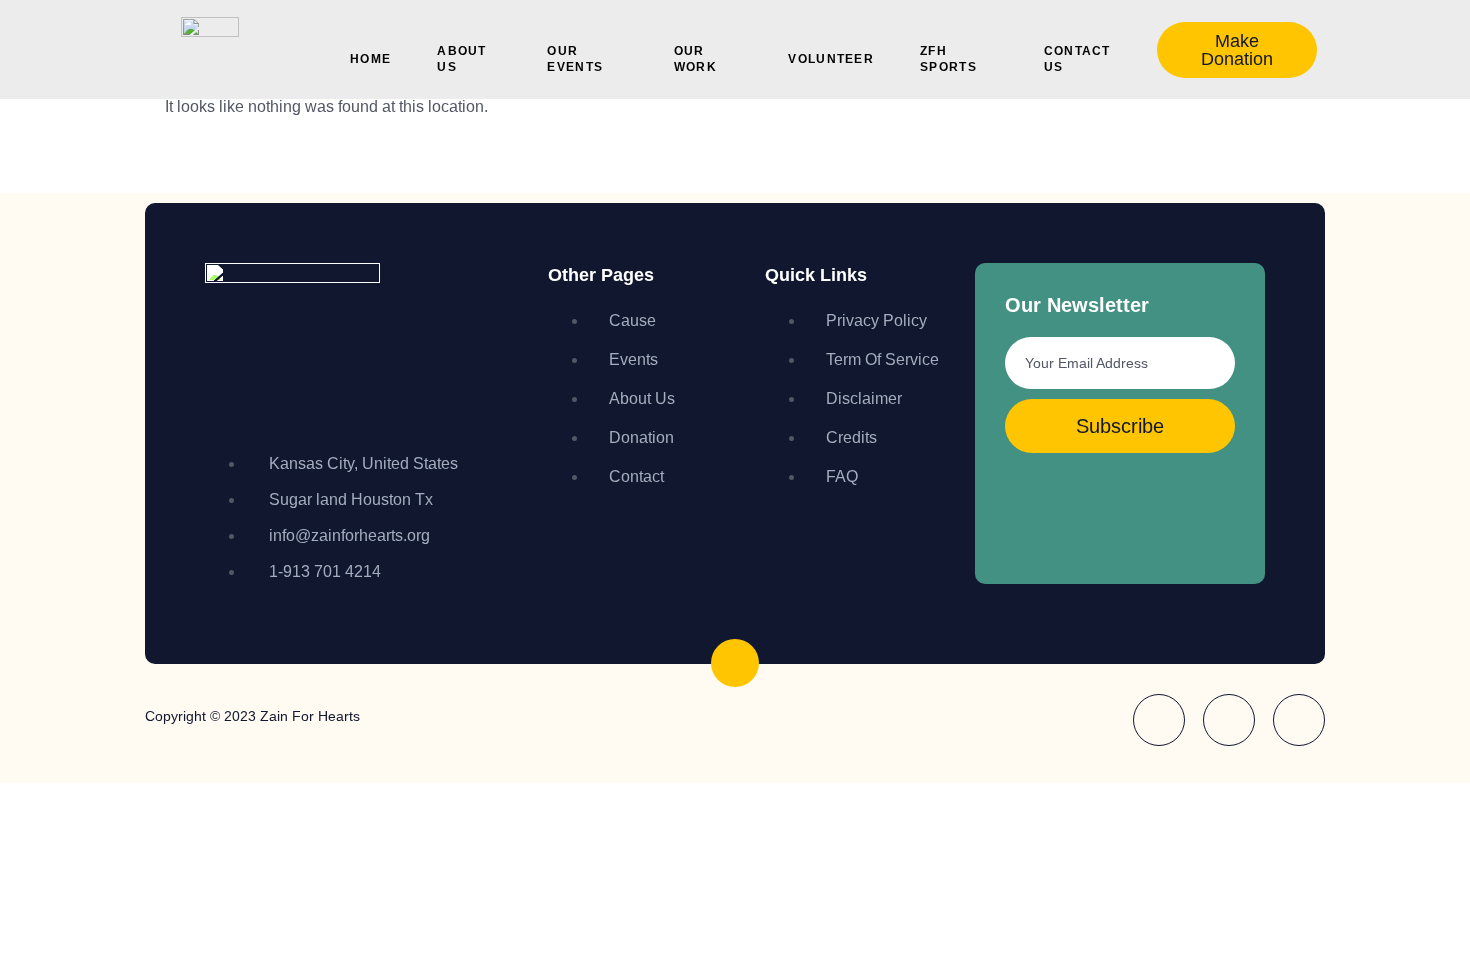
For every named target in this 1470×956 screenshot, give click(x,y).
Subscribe (1120, 426)
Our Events (575, 59)
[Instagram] (1229, 720)
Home (370, 59)
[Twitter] (1299, 720)
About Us (462, 59)
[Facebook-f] (1159, 720)
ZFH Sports (948, 59)
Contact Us (1077, 59)
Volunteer (831, 59)
